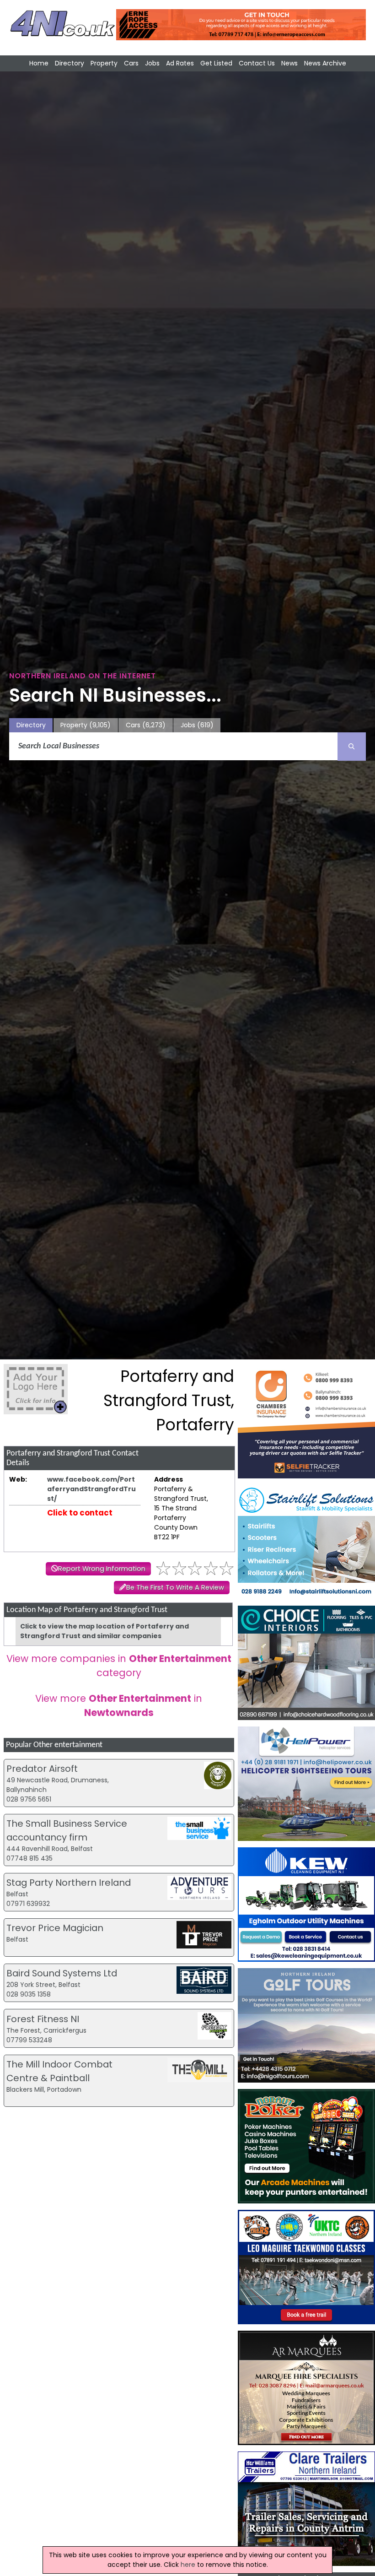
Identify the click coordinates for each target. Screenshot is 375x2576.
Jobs (152, 63)
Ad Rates (180, 63)
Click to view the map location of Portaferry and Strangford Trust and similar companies (104, 1631)
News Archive (325, 63)
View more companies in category (119, 1666)
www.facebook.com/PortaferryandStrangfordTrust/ (91, 1489)
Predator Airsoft (42, 1769)
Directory (70, 63)
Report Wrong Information (102, 1569)
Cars (131, 63)
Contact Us (257, 63)
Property (104, 63)
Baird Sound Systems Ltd (62, 1973)
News (289, 63)
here (188, 2565)
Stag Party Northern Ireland (69, 1883)
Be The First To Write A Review (175, 1587)
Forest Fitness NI (43, 2019)
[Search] (352, 747)
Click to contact (80, 1513)
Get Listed (216, 63)
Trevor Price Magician (55, 1928)
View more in (119, 1705)
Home (39, 63)
